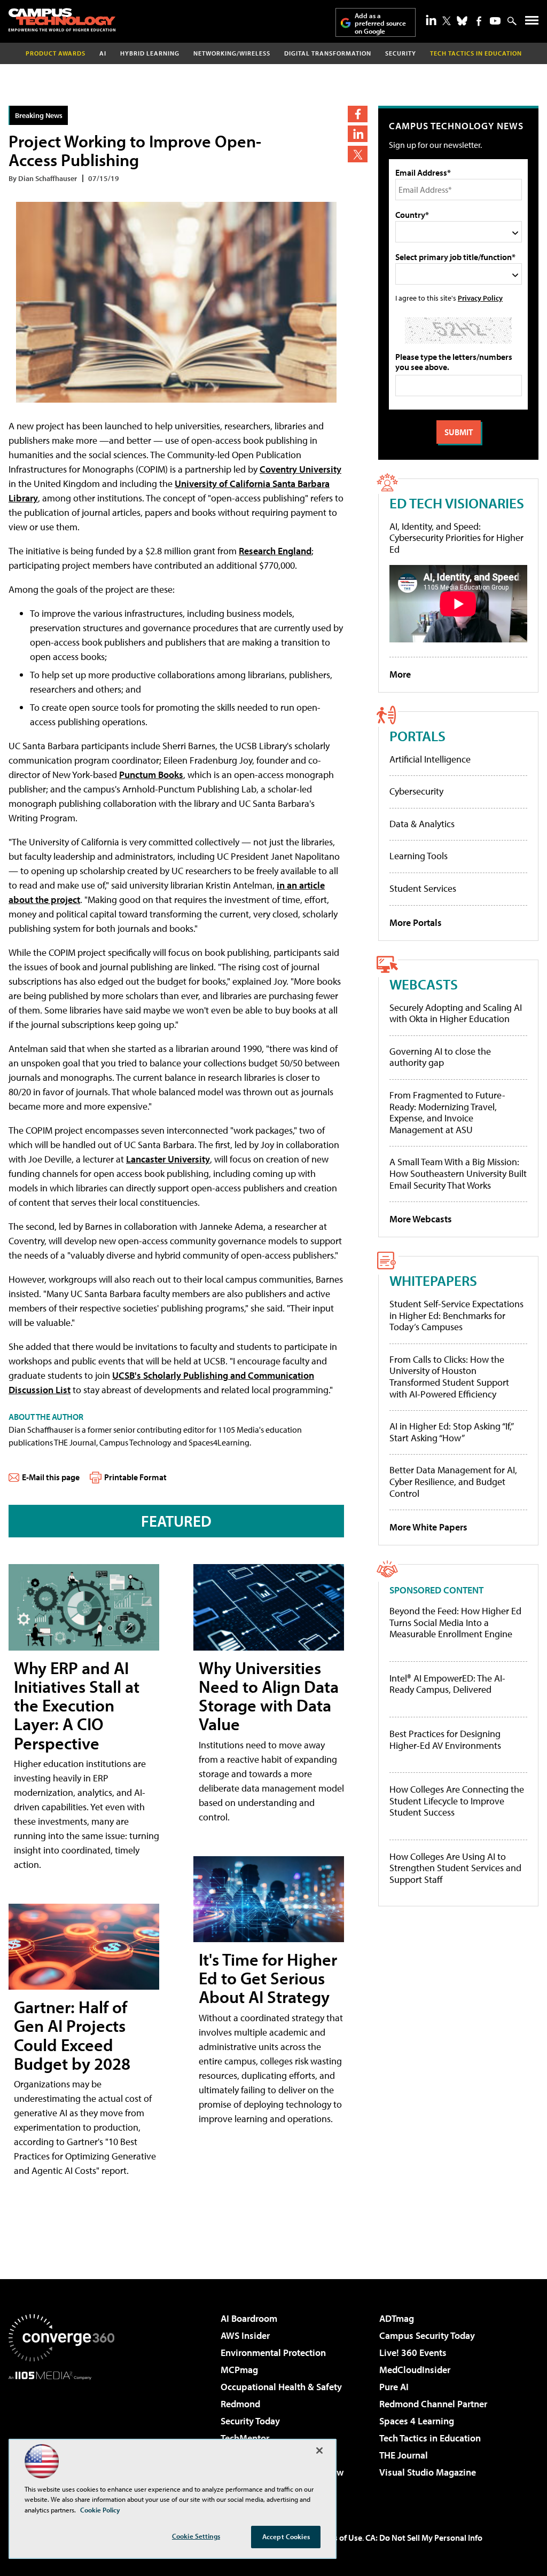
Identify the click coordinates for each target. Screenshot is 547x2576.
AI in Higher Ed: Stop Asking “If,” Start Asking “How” (451, 1432)
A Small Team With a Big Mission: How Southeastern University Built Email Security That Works (458, 1173)
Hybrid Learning (150, 53)
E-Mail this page (51, 1477)
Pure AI (394, 2387)
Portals (417, 736)
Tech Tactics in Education (430, 2438)
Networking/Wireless (232, 53)
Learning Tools (419, 856)
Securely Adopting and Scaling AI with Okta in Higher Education (456, 1013)
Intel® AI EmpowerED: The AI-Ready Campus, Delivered (447, 1684)
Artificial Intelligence (430, 759)
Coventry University (300, 469)
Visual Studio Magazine (428, 2472)
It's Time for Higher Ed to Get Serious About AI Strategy (268, 1978)
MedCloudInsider (415, 2370)
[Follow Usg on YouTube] (495, 21)
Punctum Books (151, 775)
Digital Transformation (328, 53)
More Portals (416, 922)
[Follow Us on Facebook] (479, 21)
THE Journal (404, 2455)
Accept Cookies (286, 2536)
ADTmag (397, 2318)
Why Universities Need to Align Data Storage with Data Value (269, 1696)
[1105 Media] (61, 2434)
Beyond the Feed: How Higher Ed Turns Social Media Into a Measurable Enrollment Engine (455, 1623)
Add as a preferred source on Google (380, 23)
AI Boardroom (249, 2318)
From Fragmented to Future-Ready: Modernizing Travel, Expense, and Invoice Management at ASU (447, 1112)
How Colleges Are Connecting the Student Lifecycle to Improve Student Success (457, 1801)
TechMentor (245, 2438)
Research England (275, 551)
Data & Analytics (422, 824)
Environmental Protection (273, 2353)
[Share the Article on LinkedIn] (358, 134)
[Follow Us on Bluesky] (462, 21)
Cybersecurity (416, 791)
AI (103, 53)
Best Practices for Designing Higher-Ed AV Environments (445, 1739)
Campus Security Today (427, 2335)
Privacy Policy (480, 298)
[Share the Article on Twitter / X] (358, 154)
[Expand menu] (532, 23)
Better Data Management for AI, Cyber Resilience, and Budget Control (453, 1481)
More (400, 674)
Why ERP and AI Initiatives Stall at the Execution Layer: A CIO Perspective (77, 1705)
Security (401, 53)
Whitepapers (433, 1280)
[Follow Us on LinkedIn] (431, 20)
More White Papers (428, 1527)
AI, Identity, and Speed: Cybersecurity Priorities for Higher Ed (456, 538)
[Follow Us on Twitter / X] (447, 21)
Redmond (240, 2404)
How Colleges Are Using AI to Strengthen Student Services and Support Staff (455, 1868)
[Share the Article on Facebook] (358, 114)
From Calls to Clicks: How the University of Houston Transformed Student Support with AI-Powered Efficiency (449, 1377)
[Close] (319, 2451)
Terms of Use (339, 2538)
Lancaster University (168, 1159)
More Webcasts (421, 1219)
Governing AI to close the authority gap (440, 1057)
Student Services (423, 888)
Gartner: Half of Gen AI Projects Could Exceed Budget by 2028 (72, 2035)
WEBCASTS (424, 984)
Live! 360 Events (413, 2353)
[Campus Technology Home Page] (62, 20)
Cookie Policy (100, 2510)
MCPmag (239, 2370)
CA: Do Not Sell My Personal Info (424, 2538)
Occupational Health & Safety (281, 2387)
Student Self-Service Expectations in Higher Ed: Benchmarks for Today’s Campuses (456, 1315)
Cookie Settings (196, 2536)
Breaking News (39, 115)
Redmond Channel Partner (433, 2404)
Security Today (250, 2421)
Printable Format (135, 1477)
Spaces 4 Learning (417, 2421)
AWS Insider (245, 2335)
